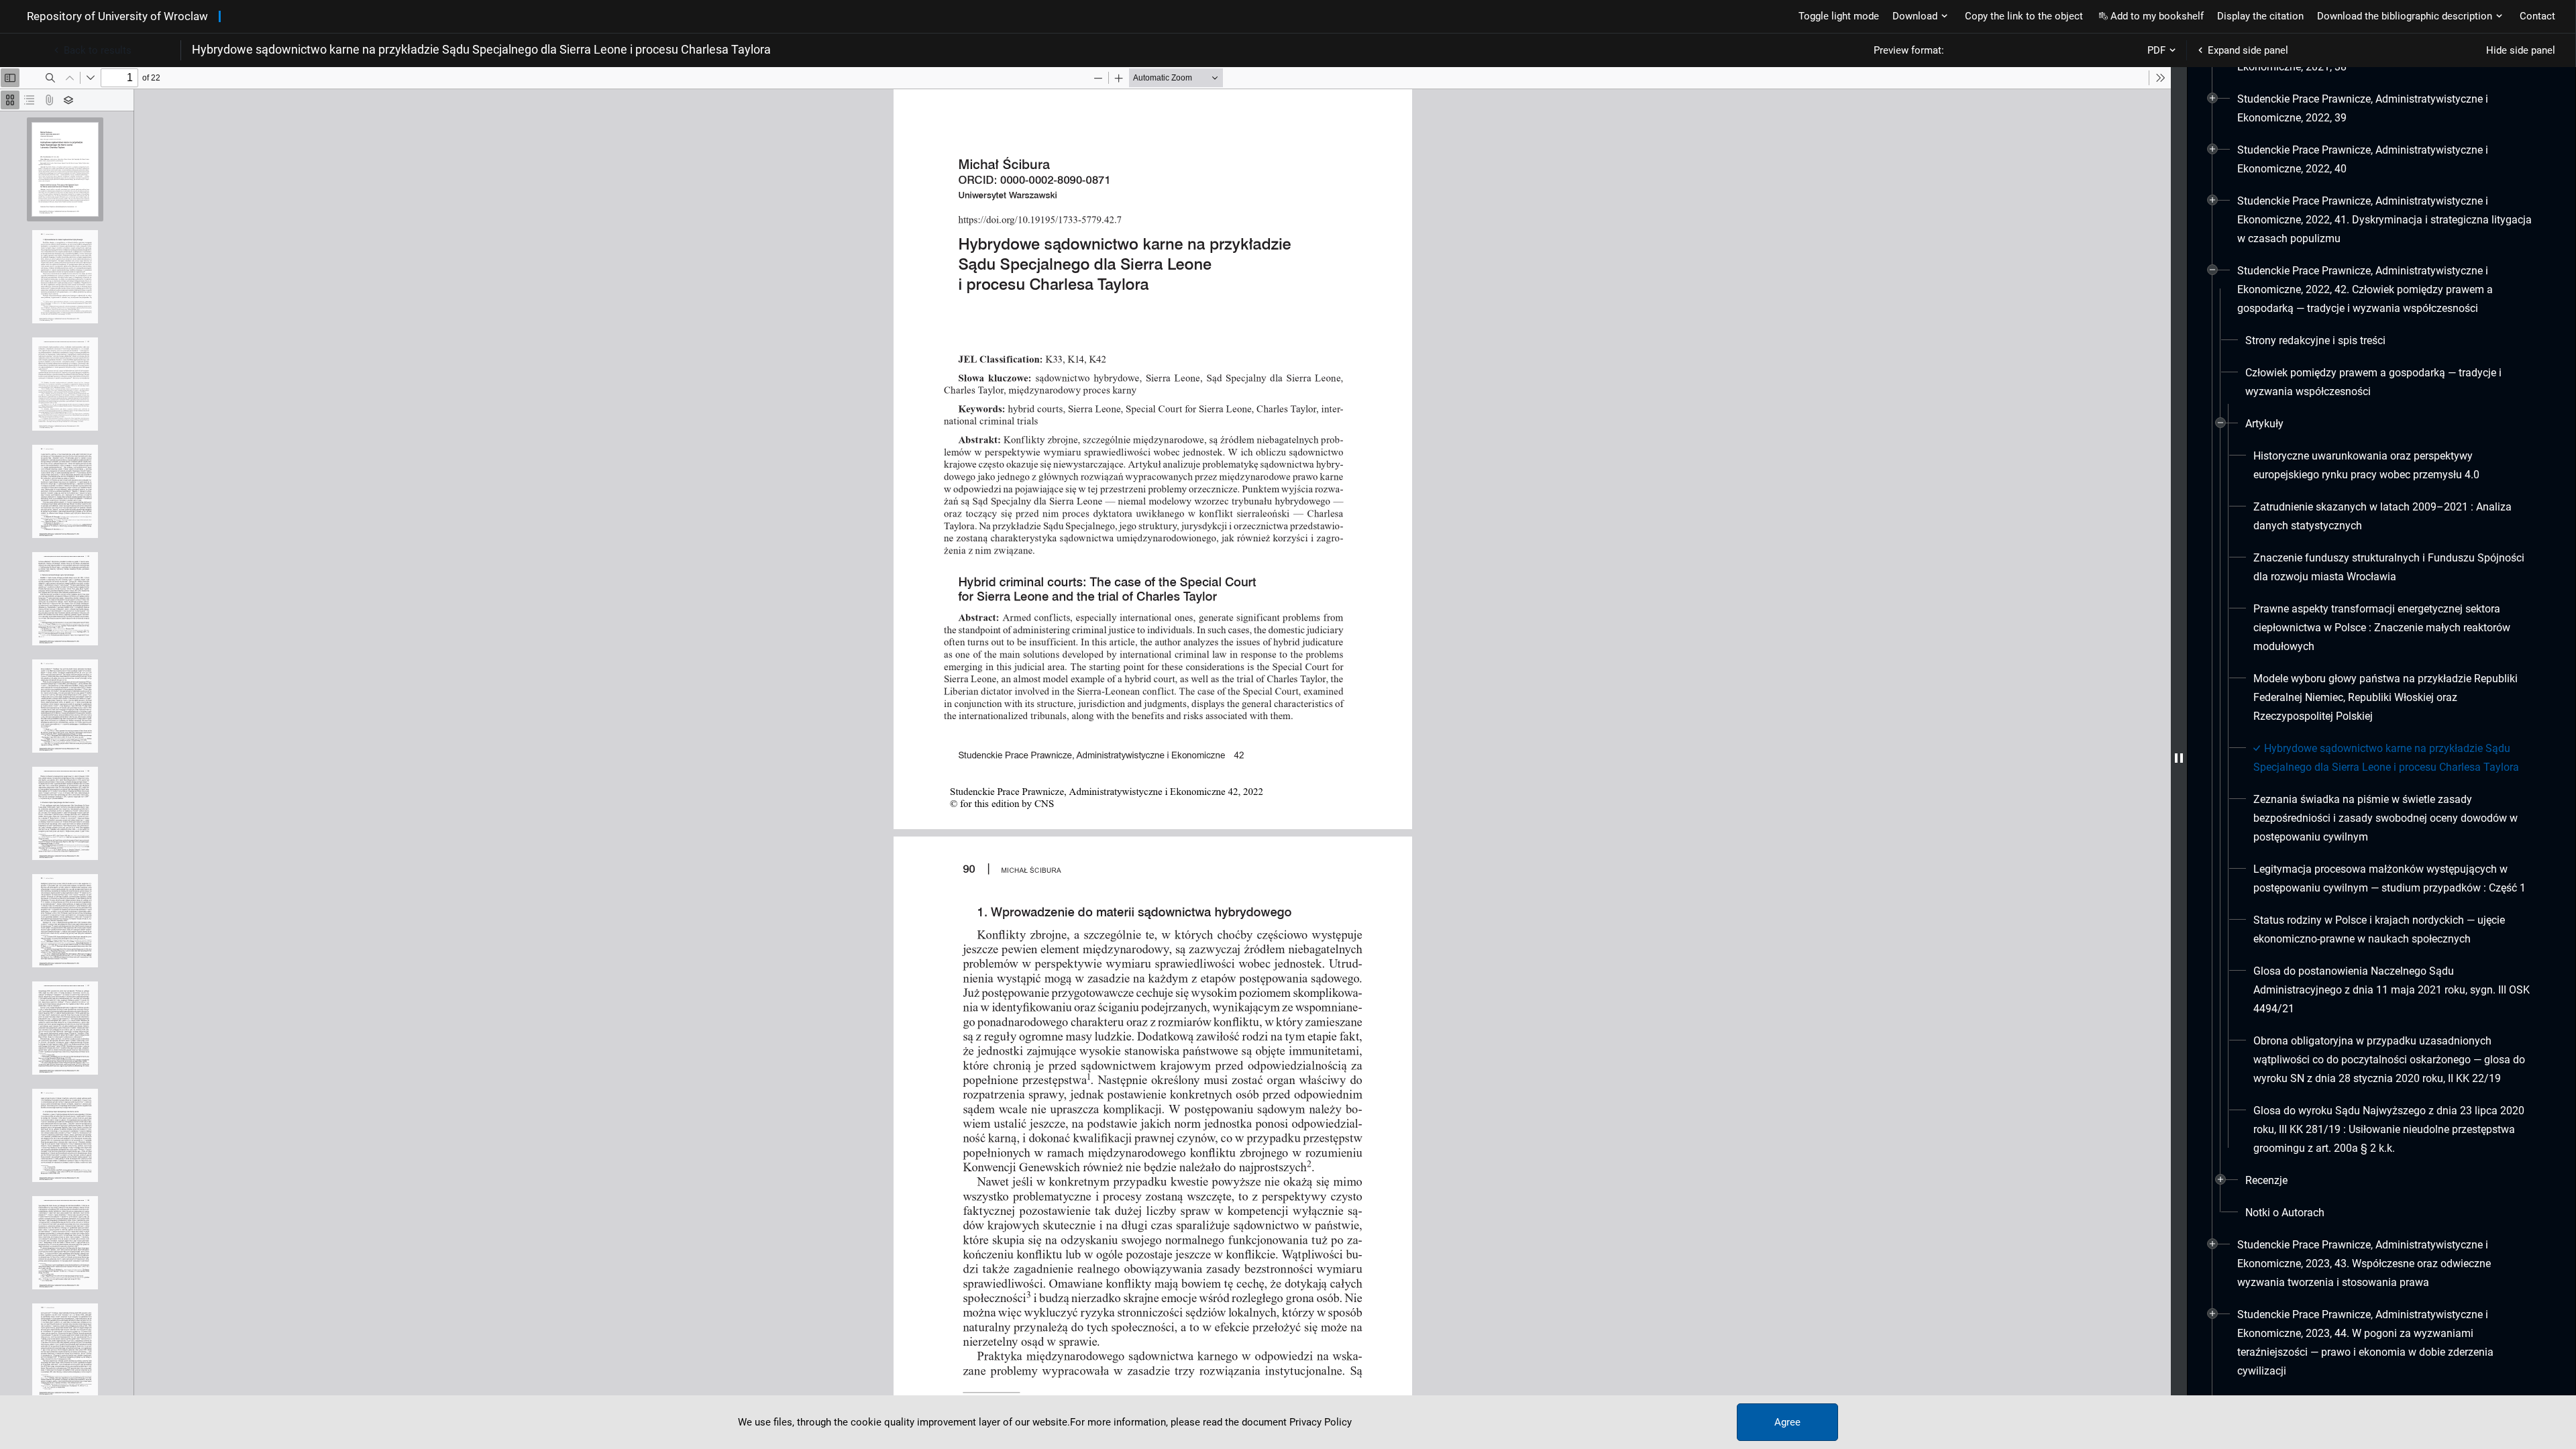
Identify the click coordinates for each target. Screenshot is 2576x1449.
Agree (1787, 1422)
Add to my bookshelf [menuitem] (2157, 16)
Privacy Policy (1321, 1422)
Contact (2537, 16)
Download (1915, 16)
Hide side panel (2521, 50)
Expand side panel (2248, 50)
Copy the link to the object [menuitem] (2024, 16)
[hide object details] (2179, 758)
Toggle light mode (1839, 16)
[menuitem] (2386, 109)
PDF (2156, 50)
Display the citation (2260, 16)
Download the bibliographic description (2405, 16)
